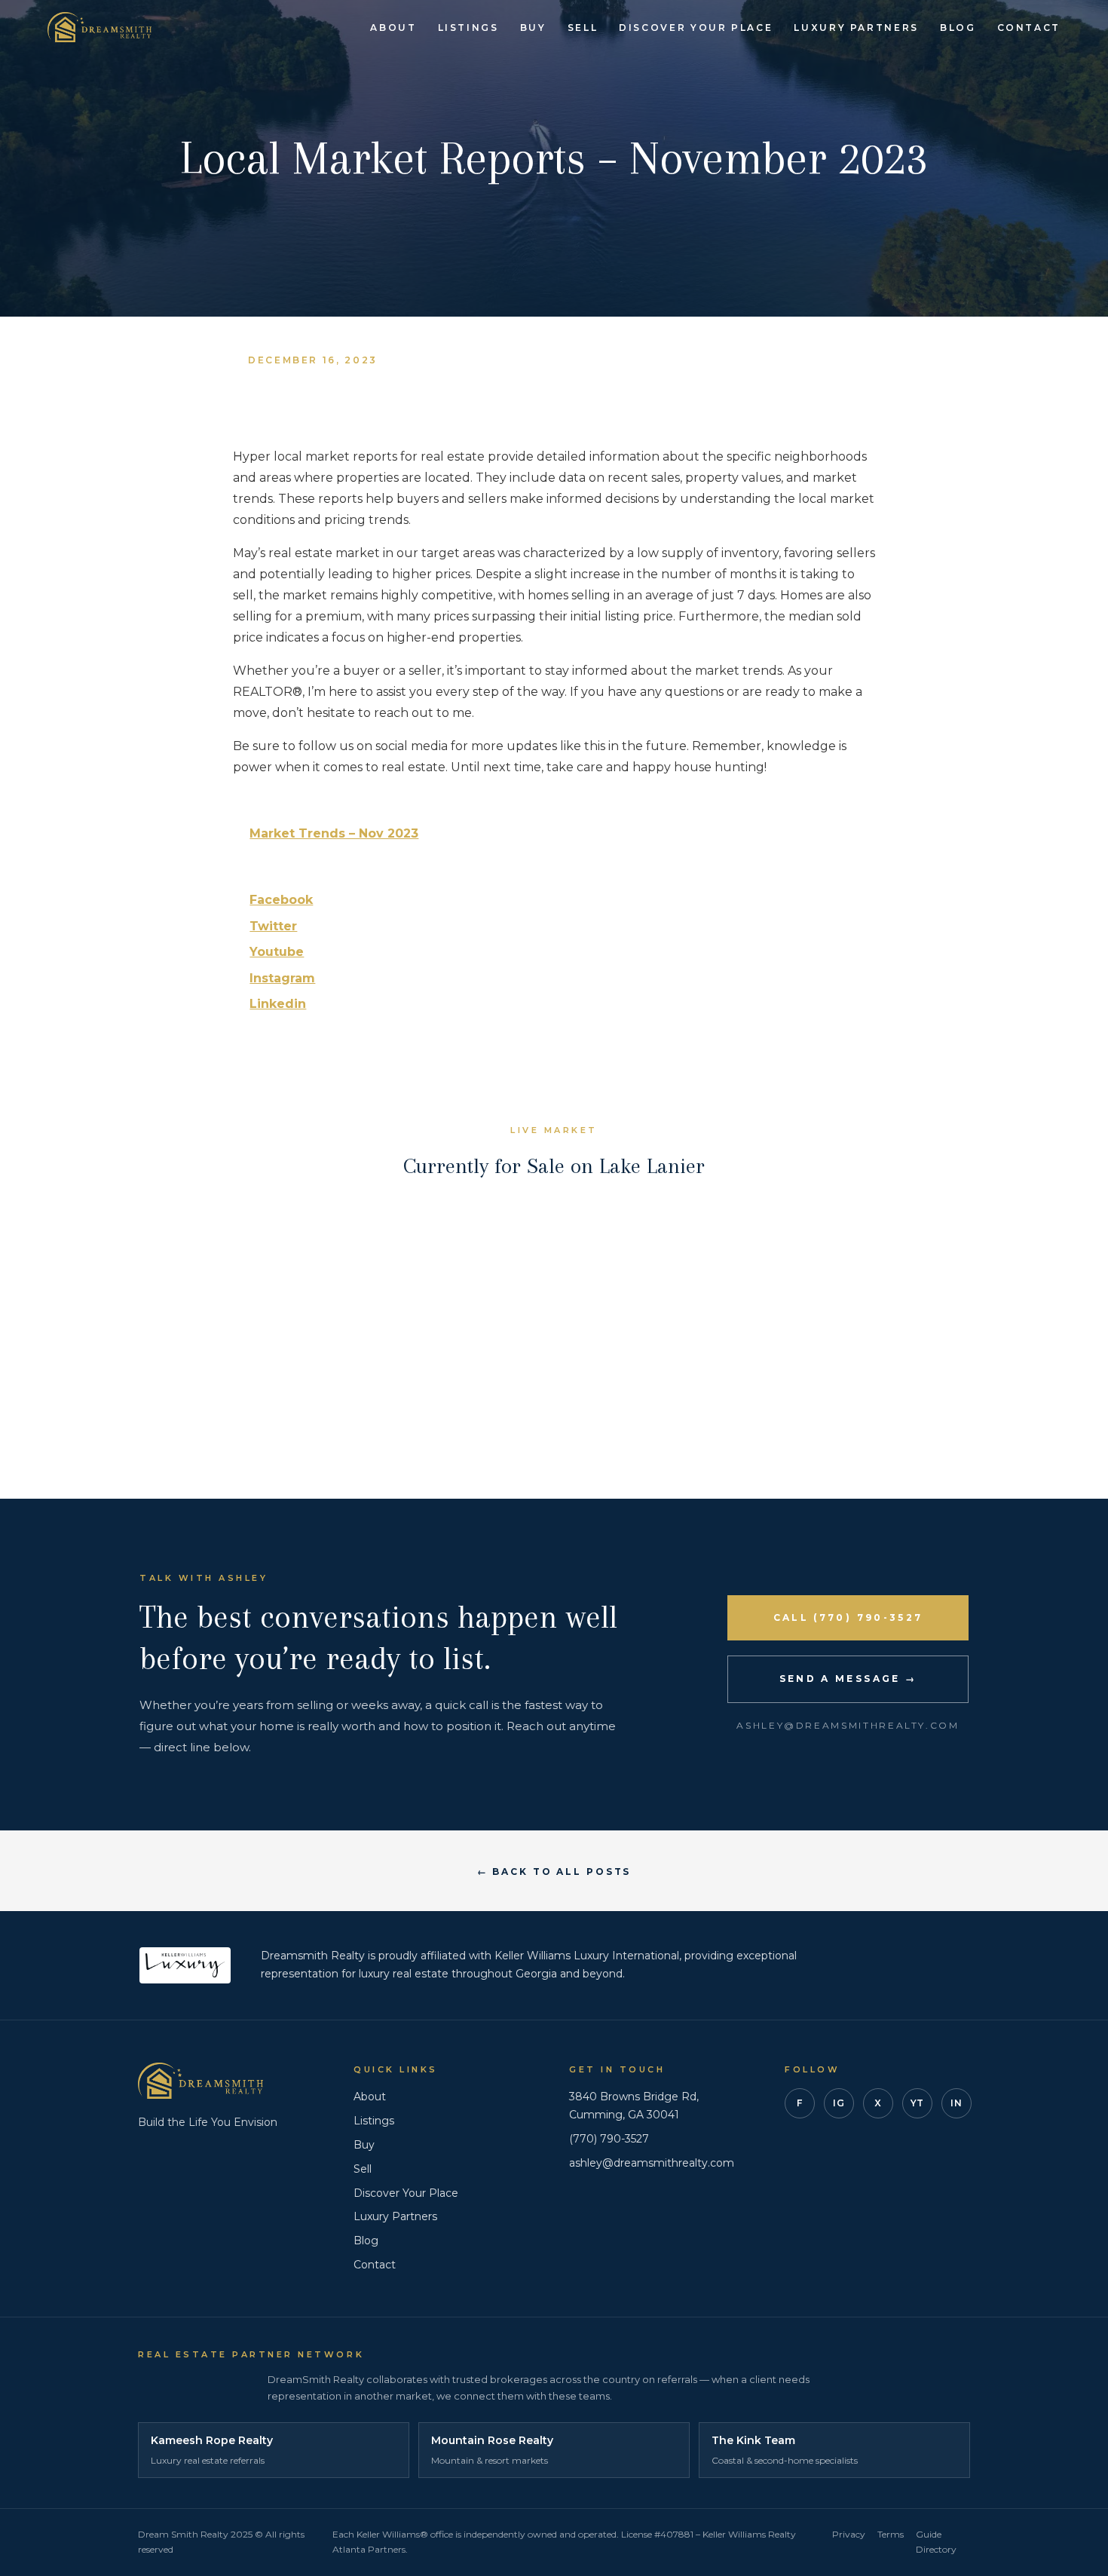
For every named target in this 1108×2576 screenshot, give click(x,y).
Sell (583, 28)
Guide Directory (936, 2542)
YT (917, 2103)
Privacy (849, 2534)
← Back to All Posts (554, 1872)
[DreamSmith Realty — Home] (99, 27)
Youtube (277, 952)
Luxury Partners (856, 28)
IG (839, 2103)
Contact (1029, 28)
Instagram (282, 978)
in (956, 2103)
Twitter (273, 926)
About (393, 28)
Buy (533, 28)
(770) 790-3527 (609, 2139)
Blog (958, 28)
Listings (468, 28)
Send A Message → (848, 1679)
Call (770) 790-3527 (848, 1617)
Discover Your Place (696, 28)
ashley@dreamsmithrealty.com (652, 2163)
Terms (891, 2534)
